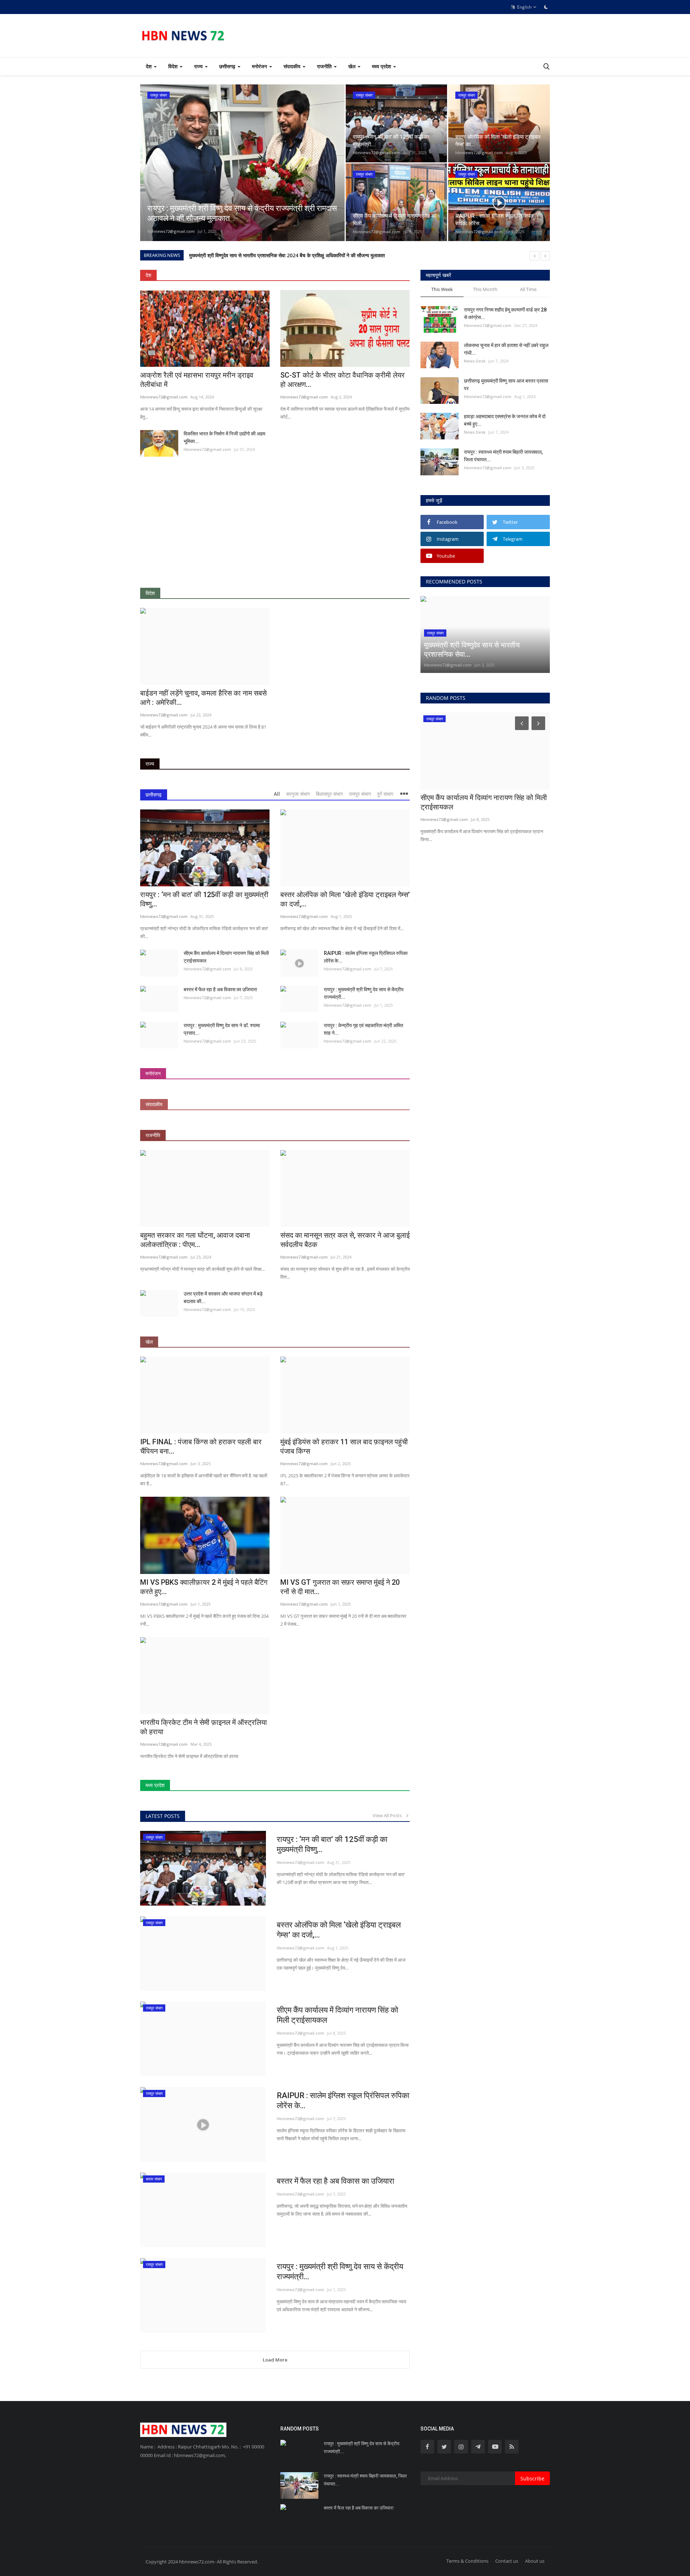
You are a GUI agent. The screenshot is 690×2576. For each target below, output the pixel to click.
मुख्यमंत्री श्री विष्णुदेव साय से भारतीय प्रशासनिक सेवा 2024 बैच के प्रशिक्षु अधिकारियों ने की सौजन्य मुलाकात (287, 255)
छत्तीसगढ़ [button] (228, 66)
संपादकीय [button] (293, 66)
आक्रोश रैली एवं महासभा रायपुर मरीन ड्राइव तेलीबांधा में (197, 380)
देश (148, 275)
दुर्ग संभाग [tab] (385, 794)
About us (535, 2561)
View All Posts (389, 1815)
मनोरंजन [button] (260, 66)
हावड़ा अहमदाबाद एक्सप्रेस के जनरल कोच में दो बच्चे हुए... (505, 420)
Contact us (507, 2561)
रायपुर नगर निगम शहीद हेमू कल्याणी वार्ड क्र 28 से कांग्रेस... (505, 313)
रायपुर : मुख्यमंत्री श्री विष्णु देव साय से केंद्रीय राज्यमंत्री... (364, 993)
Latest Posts (163, 1816)
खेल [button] (353, 66)
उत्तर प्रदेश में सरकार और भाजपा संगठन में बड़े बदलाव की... (223, 1298)
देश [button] (149, 66)
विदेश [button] (174, 66)
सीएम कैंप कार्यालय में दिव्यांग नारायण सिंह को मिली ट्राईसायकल (226, 957)
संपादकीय (154, 1104)
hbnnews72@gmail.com (171, 231)
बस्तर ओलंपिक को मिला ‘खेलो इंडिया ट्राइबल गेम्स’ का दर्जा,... (339, 1930)
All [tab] (277, 794)
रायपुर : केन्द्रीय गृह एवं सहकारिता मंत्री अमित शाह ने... (364, 1029)
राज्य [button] (199, 66)
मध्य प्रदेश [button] (382, 66)
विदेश (150, 593)
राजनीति (153, 1135)
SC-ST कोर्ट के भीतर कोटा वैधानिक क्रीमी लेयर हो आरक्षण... (342, 380)
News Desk (475, 361)
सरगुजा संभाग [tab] (298, 794)
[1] (546, 7)
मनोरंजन (153, 1073)
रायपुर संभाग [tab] (360, 794)
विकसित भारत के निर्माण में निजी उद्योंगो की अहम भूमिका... (224, 437)
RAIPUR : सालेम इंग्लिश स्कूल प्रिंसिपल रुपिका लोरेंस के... (366, 957)
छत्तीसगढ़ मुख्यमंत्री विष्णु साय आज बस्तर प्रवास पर (506, 385)
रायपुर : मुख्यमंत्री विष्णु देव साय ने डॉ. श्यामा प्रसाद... (222, 1029)
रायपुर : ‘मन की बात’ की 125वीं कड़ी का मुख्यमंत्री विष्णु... (204, 899)
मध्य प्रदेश (155, 1785)
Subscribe (532, 2478)
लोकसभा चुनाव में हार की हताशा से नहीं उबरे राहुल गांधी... (506, 349)
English (524, 7)
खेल (149, 1342)
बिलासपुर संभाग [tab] (329, 794)
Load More (275, 2360)
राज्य (150, 764)
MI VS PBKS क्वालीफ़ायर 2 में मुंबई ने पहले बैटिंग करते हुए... (204, 1587)
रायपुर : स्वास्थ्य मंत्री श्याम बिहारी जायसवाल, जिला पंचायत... (503, 456)
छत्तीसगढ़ (154, 795)
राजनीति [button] (325, 66)
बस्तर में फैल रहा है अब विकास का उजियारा (220, 989)
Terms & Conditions (467, 2561)
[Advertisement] (275, 527)
